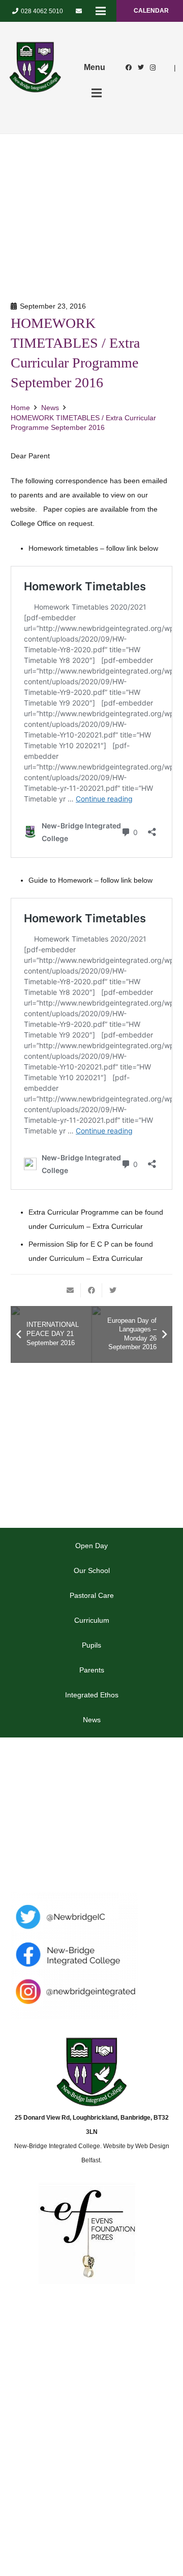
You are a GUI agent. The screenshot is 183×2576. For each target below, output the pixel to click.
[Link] (35, 68)
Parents (92, 1670)
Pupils (91, 1645)
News (92, 1720)
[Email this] (70, 1290)
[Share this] (91, 1290)
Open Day (91, 1546)
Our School (92, 1570)
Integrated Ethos (92, 1695)
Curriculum (92, 1620)
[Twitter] (141, 68)
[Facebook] (129, 68)
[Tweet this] (113, 1290)
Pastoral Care (92, 1595)
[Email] (79, 11)
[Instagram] (153, 68)
